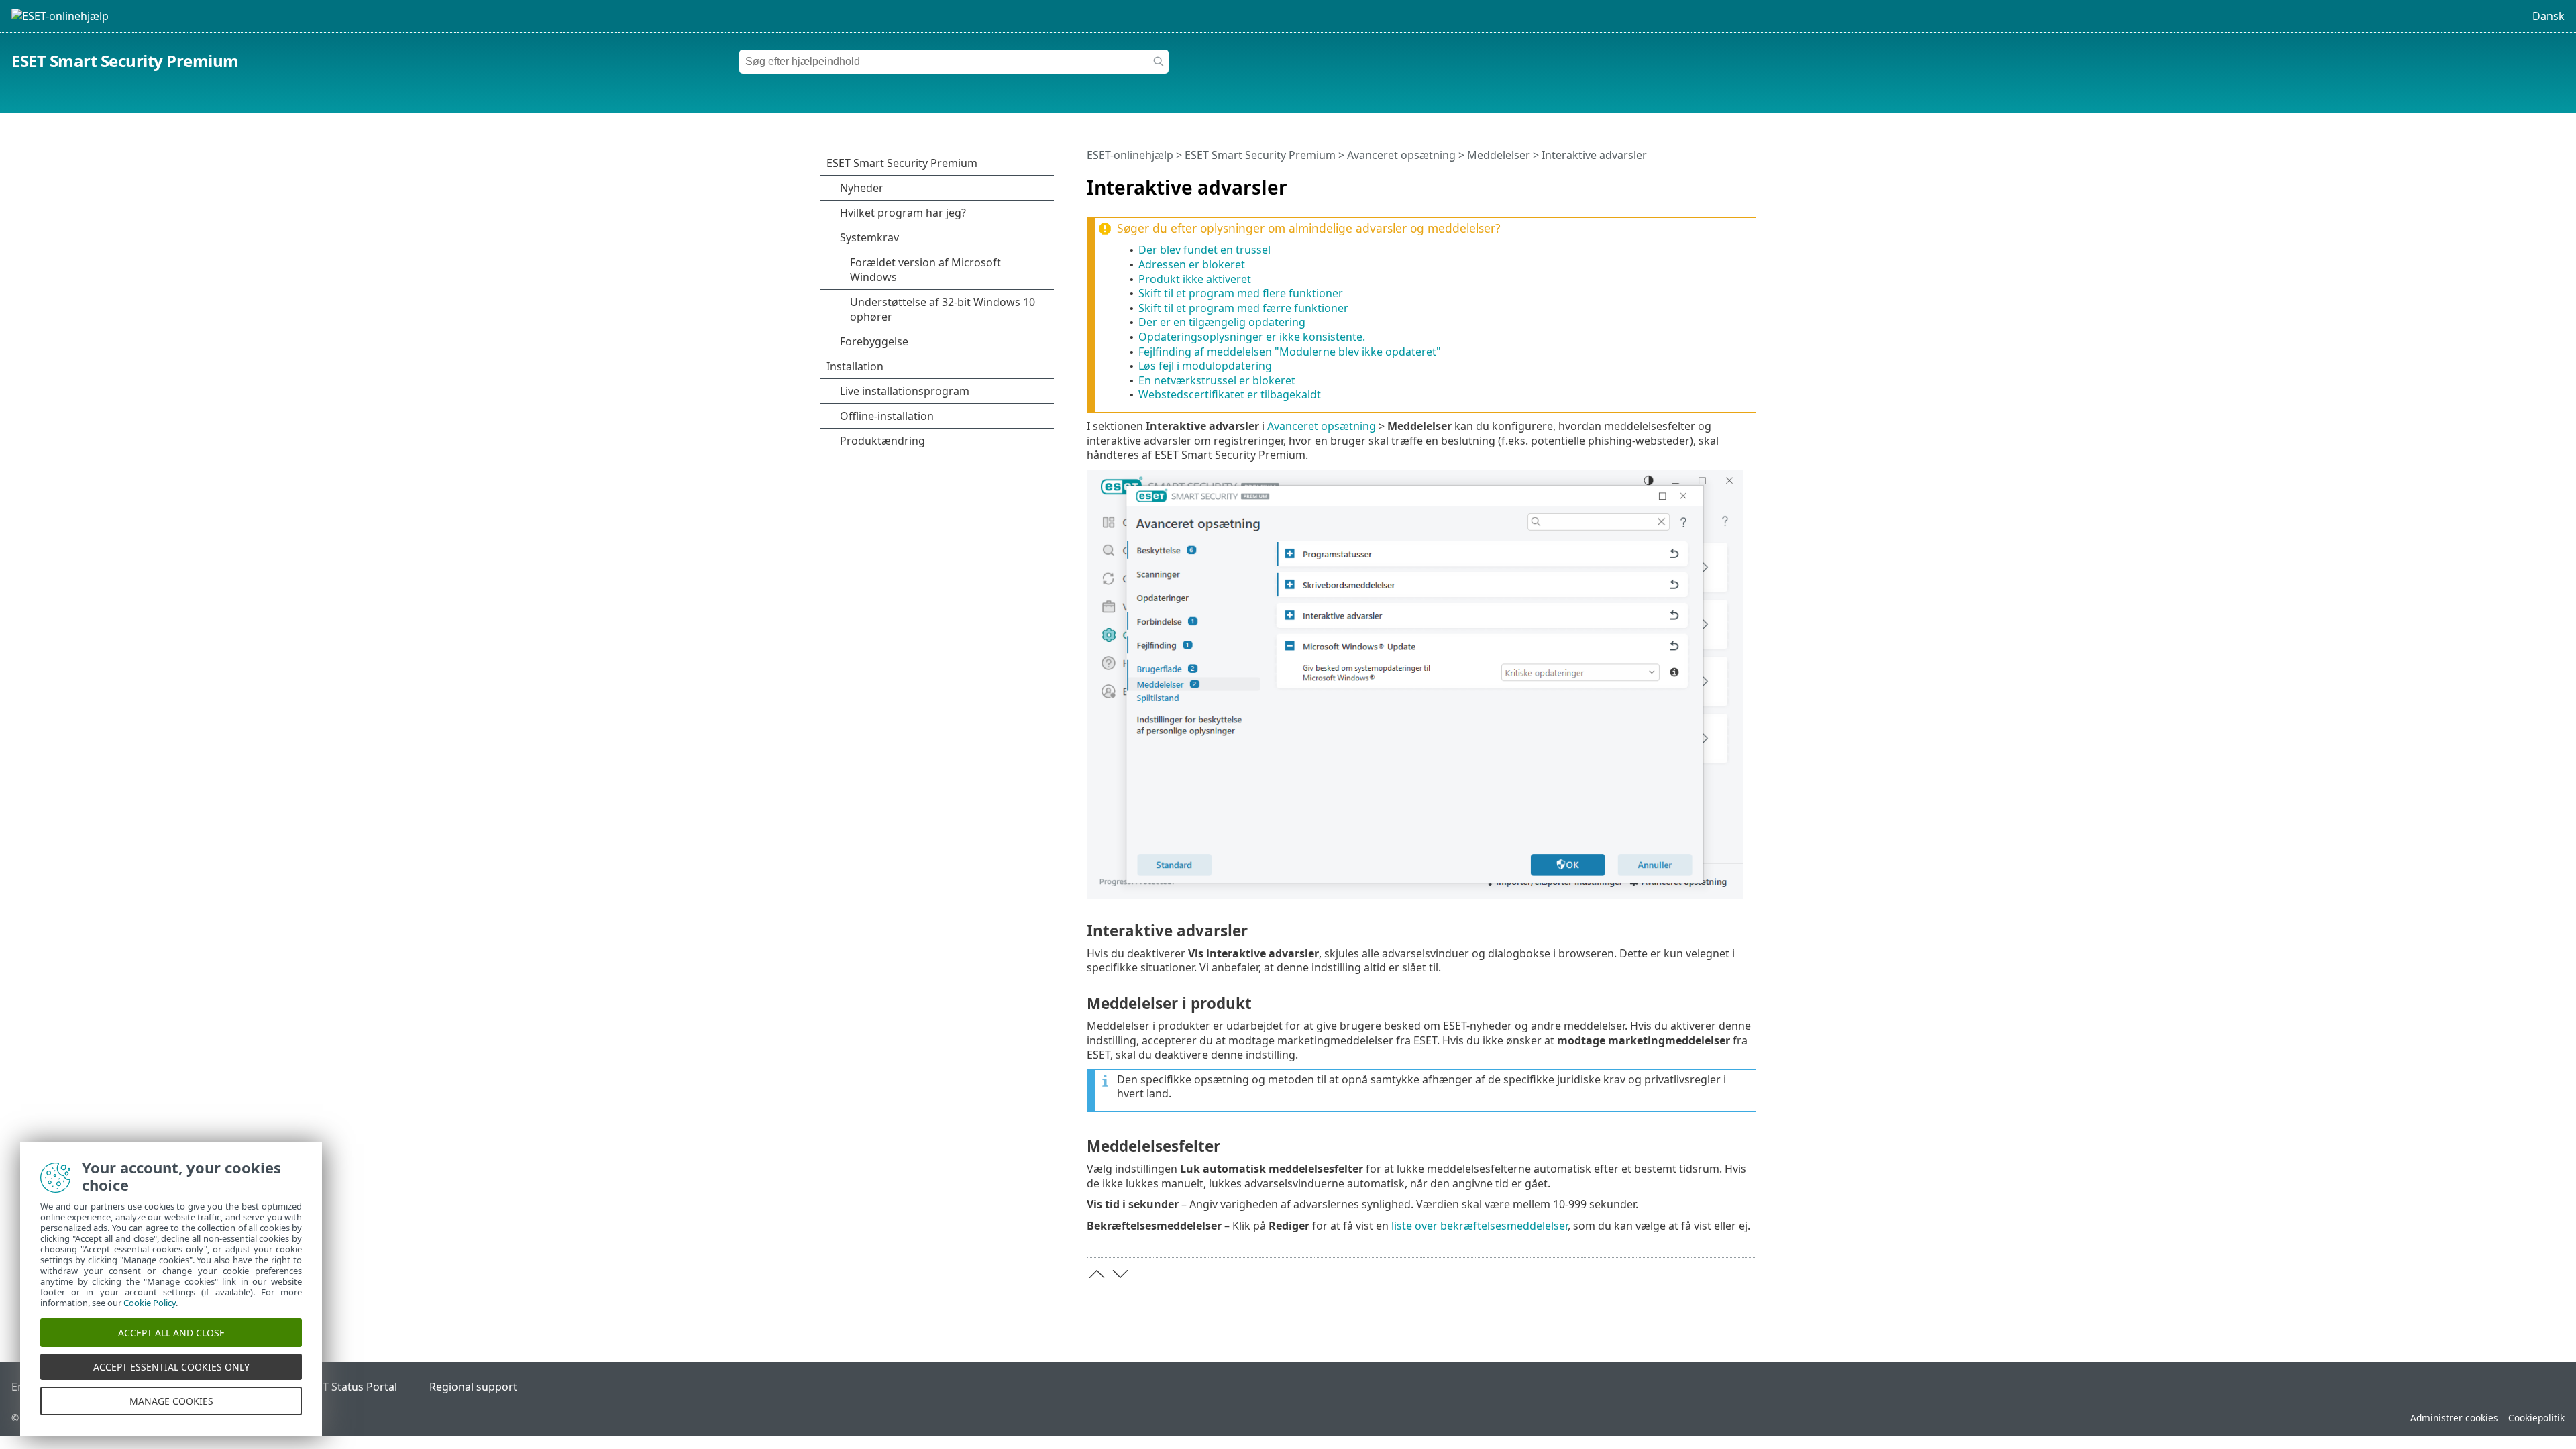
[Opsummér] (1749, 182)
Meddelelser (1499, 155)
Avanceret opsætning (1401, 155)
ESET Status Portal (351, 1387)
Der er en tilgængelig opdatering (1222, 322)
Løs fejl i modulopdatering (1205, 366)
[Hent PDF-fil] (1729, 182)
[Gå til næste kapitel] (1120, 1274)
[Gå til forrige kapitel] (1097, 1274)
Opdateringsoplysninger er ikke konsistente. (1252, 337)
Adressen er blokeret (1192, 264)
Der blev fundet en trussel (1204, 250)
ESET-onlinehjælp (1130, 155)
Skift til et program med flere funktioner (1241, 293)
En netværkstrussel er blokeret (1217, 380)
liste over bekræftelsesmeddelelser (1480, 1226)
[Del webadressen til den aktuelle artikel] (1709, 182)
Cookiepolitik (2536, 1418)
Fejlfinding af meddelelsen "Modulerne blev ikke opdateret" (1290, 352)
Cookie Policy (150, 1303)
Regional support (473, 1387)
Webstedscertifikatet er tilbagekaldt (1230, 394)
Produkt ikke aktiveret (1195, 279)
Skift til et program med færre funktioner (1243, 308)
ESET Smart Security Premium (125, 61)
